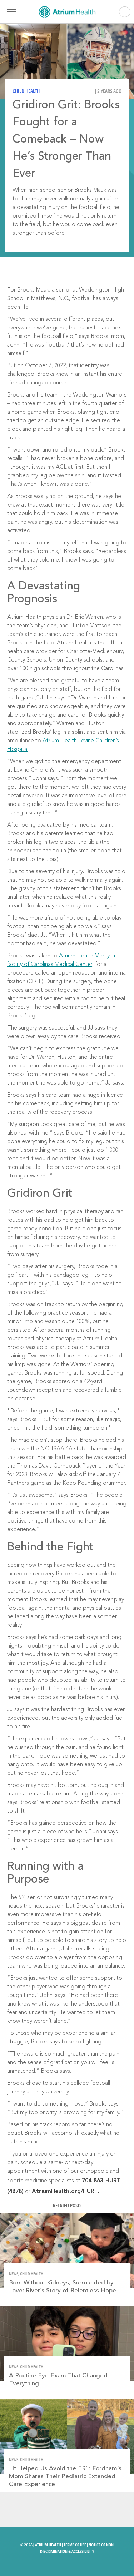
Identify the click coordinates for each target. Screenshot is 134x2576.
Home (67, 12)
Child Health (26, 91)
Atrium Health (48, 2545)
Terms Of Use (75, 2545)
